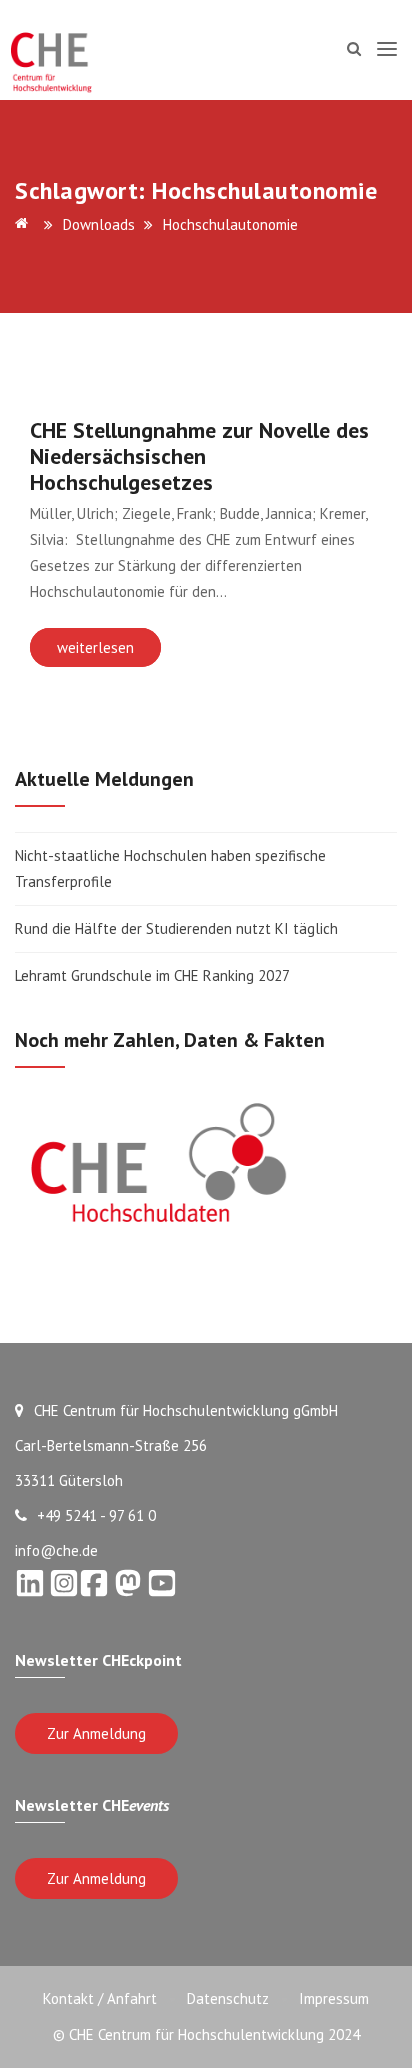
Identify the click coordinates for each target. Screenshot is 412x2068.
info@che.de (56, 1550)
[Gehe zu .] (25, 224)
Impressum (334, 1998)
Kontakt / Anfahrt (100, 1998)
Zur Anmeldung (96, 1733)
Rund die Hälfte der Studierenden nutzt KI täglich (176, 928)
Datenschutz (228, 1998)
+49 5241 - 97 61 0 (96, 1515)
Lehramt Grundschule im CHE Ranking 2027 (152, 975)
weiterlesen (95, 647)
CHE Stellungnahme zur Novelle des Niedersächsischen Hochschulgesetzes (199, 456)
